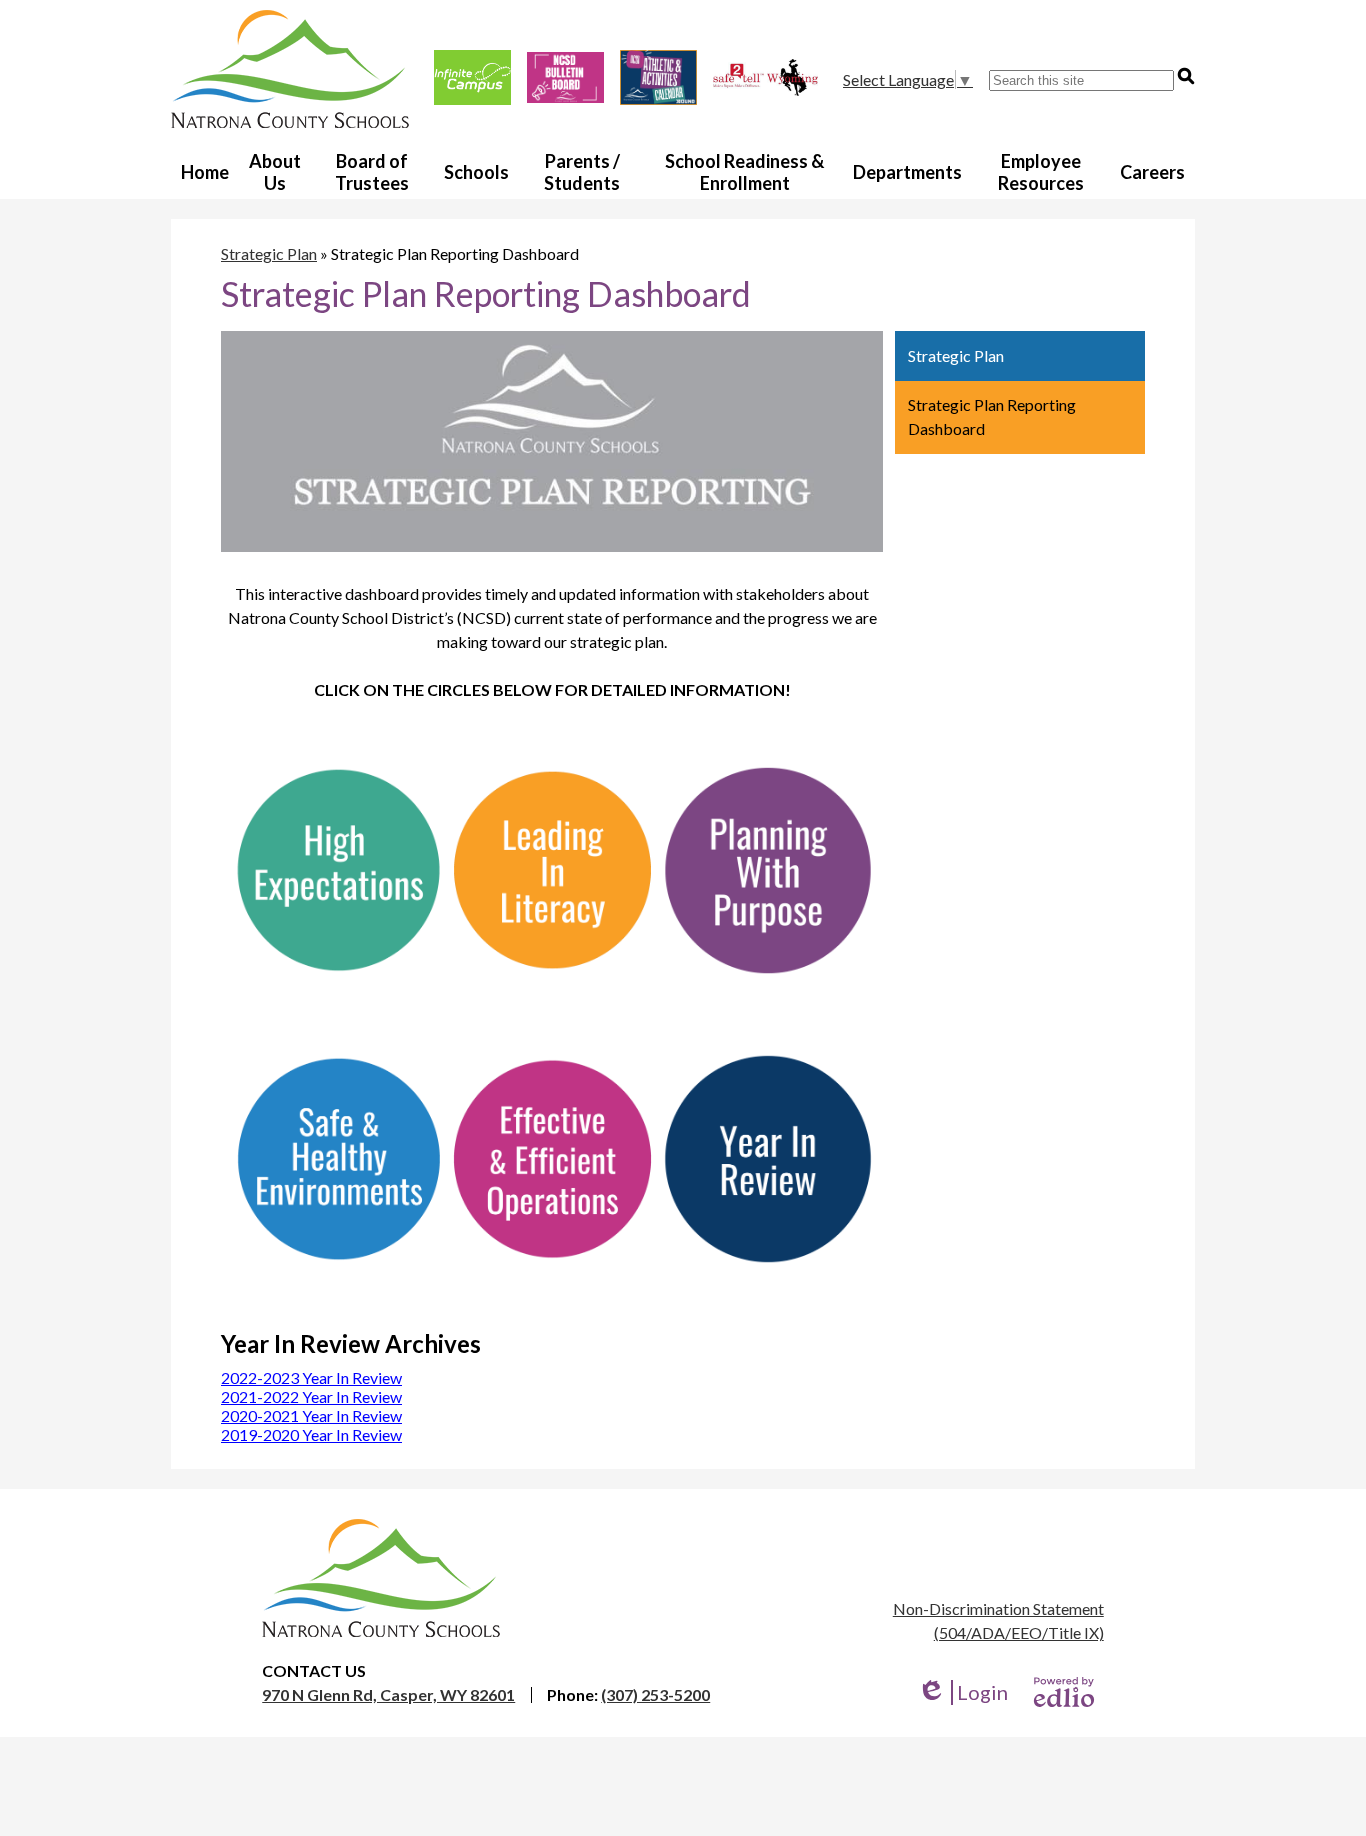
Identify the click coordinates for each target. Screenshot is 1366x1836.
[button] (275, 171)
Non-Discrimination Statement (998, 1608)
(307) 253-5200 (655, 1694)
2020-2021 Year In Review (311, 1415)
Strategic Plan (269, 253)
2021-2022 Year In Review (311, 1396)
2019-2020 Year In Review (311, 1434)
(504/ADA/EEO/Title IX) (1019, 1632)
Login (962, 1692)
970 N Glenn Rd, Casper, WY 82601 (388, 1694)
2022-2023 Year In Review (311, 1377)
